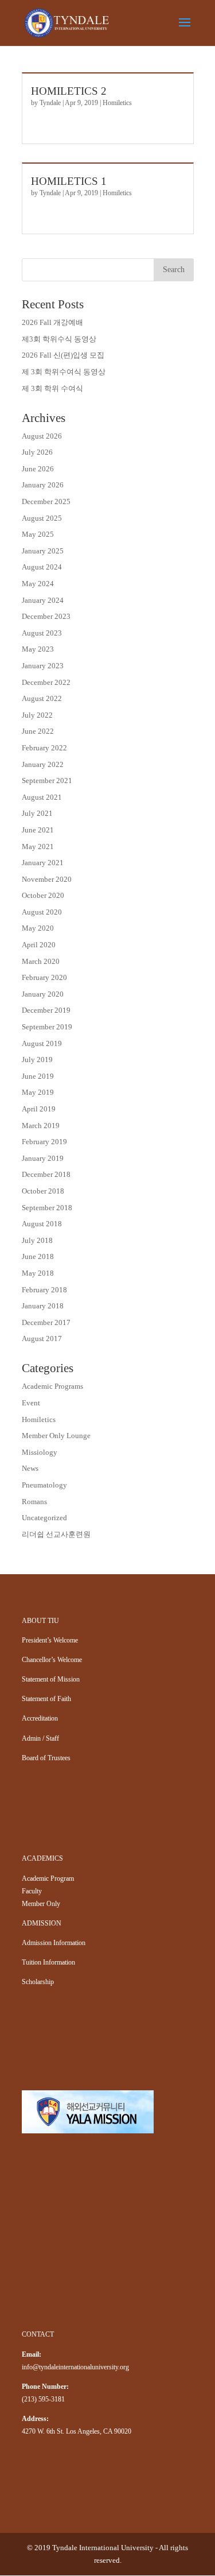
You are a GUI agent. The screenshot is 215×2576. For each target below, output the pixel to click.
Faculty (32, 1891)
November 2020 (47, 879)
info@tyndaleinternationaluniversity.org (75, 2367)
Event (31, 1403)
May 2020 (38, 928)
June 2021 (38, 830)
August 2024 (42, 567)
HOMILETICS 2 (69, 91)
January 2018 (43, 1306)
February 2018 (44, 1290)
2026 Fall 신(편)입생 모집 (63, 355)
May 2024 (38, 584)
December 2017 (46, 1322)
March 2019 (41, 1126)
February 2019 (44, 1142)
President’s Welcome (50, 1640)
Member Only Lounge (56, 1436)
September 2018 (47, 1208)
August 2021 (42, 797)
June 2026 (38, 469)
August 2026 (42, 436)
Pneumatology (44, 1485)
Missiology (40, 1452)
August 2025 (42, 518)
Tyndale (50, 103)
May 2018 (38, 1273)
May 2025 (38, 534)
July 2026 (37, 452)
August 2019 (42, 1043)
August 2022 (42, 698)
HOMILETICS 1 (69, 181)
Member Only (41, 1904)
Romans (34, 1502)
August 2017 (42, 1339)
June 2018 (38, 1256)
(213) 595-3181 (43, 2399)
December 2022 (46, 682)
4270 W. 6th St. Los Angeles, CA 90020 (77, 2431)
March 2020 (41, 961)
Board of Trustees (46, 1758)
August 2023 (42, 633)
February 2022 (44, 748)
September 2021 (47, 780)
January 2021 (43, 863)
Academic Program (48, 1878)
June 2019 (38, 1076)
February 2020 (44, 977)
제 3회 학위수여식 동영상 (64, 372)
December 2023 (46, 616)
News (30, 1468)
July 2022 (37, 715)
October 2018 (43, 1191)
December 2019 (46, 1010)
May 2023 (38, 649)
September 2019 (47, 1027)
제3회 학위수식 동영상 (59, 339)
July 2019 (37, 1060)
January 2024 (43, 600)
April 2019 (39, 1109)
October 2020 (43, 895)
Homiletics (117, 103)
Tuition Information (48, 1962)
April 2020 (39, 945)
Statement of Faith (46, 1699)
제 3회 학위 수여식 (52, 388)
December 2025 (46, 501)
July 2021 (37, 813)
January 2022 (43, 764)
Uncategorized (44, 1518)
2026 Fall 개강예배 (52, 322)
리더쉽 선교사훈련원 (56, 1534)
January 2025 (43, 551)
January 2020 (43, 994)
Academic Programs (52, 1386)
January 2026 (43, 485)
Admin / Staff (40, 1738)
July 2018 (37, 1240)
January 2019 (43, 1158)
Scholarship (38, 1982)
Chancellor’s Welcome (52, 1660)
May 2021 (38, 847)
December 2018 (46, 1174)
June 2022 (38, 731)
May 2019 (38, 1092)
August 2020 (42, 912)
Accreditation (40, 1718)
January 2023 (43, 666)
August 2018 (42, 1224)
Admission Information (54, 1943)
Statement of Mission (51, 1679)
